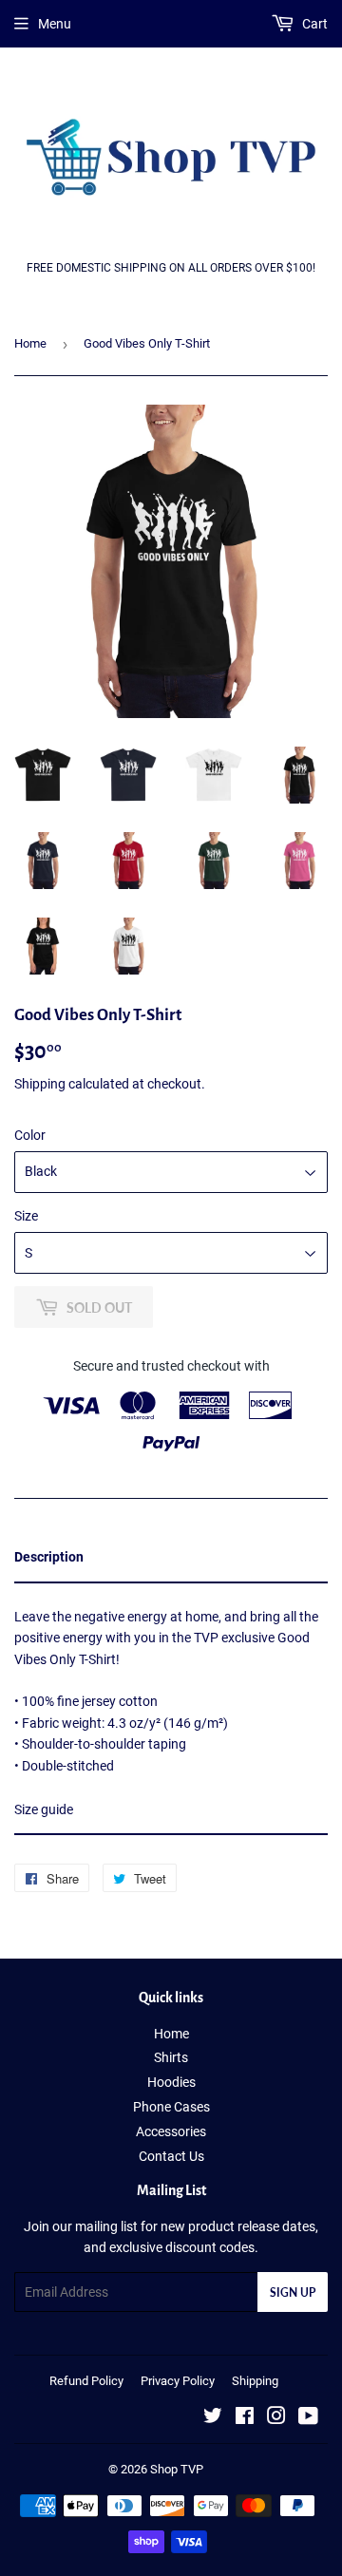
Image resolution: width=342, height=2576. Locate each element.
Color (30, 1135)
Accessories (171, 2131)
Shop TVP (177, 2469)
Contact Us (171, 2156)
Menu (55, 24)
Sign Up (293, 2292)
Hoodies (171, 2082)
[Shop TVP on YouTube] (308, 2418)
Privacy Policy (178, 2381)
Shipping (40, 1084)
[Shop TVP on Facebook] (245, 2418)
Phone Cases (171, 2107)
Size (26, 1216)
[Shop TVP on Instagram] (276, 2418)
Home (30, 343)
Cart (313, 24)
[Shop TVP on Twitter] (213, 2418)
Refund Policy (86, 2381)
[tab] (171, 1558)
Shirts (171, 2057)
